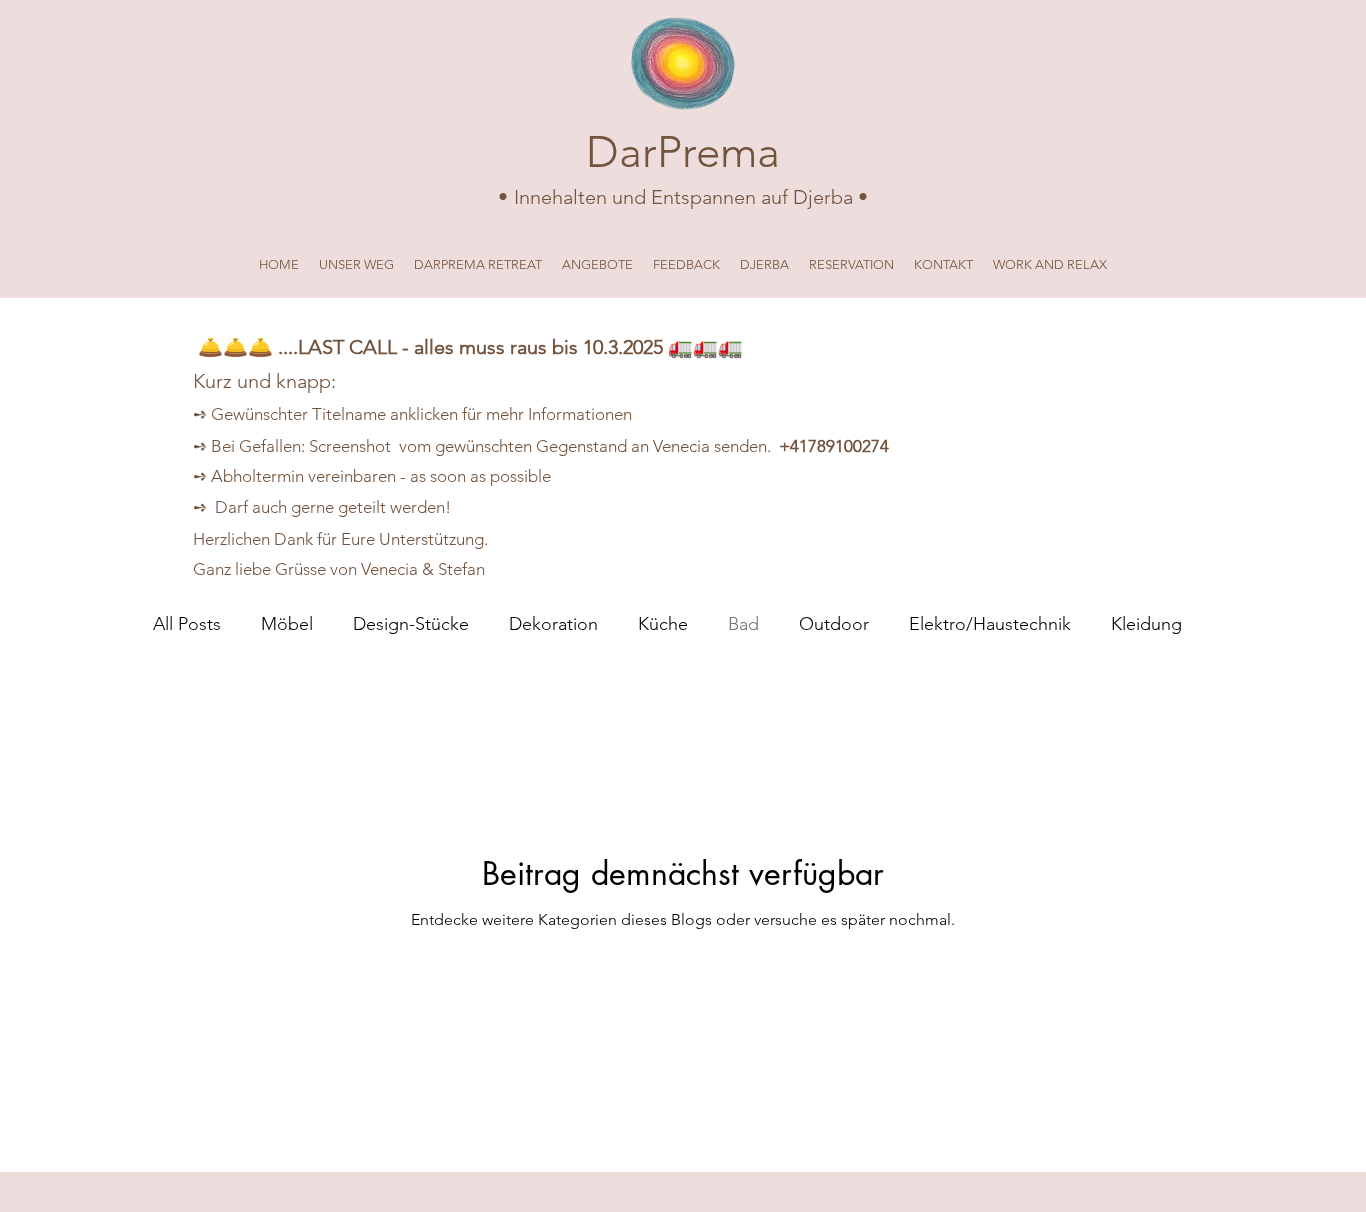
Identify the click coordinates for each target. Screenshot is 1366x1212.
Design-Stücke (411, 624)
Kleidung (1146, 624)
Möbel (287, 624)
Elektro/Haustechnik (990, 624)
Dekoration (553, 624)
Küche (663, 624)
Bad (743, 624)
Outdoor (834, 624)
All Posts (187, 624)
